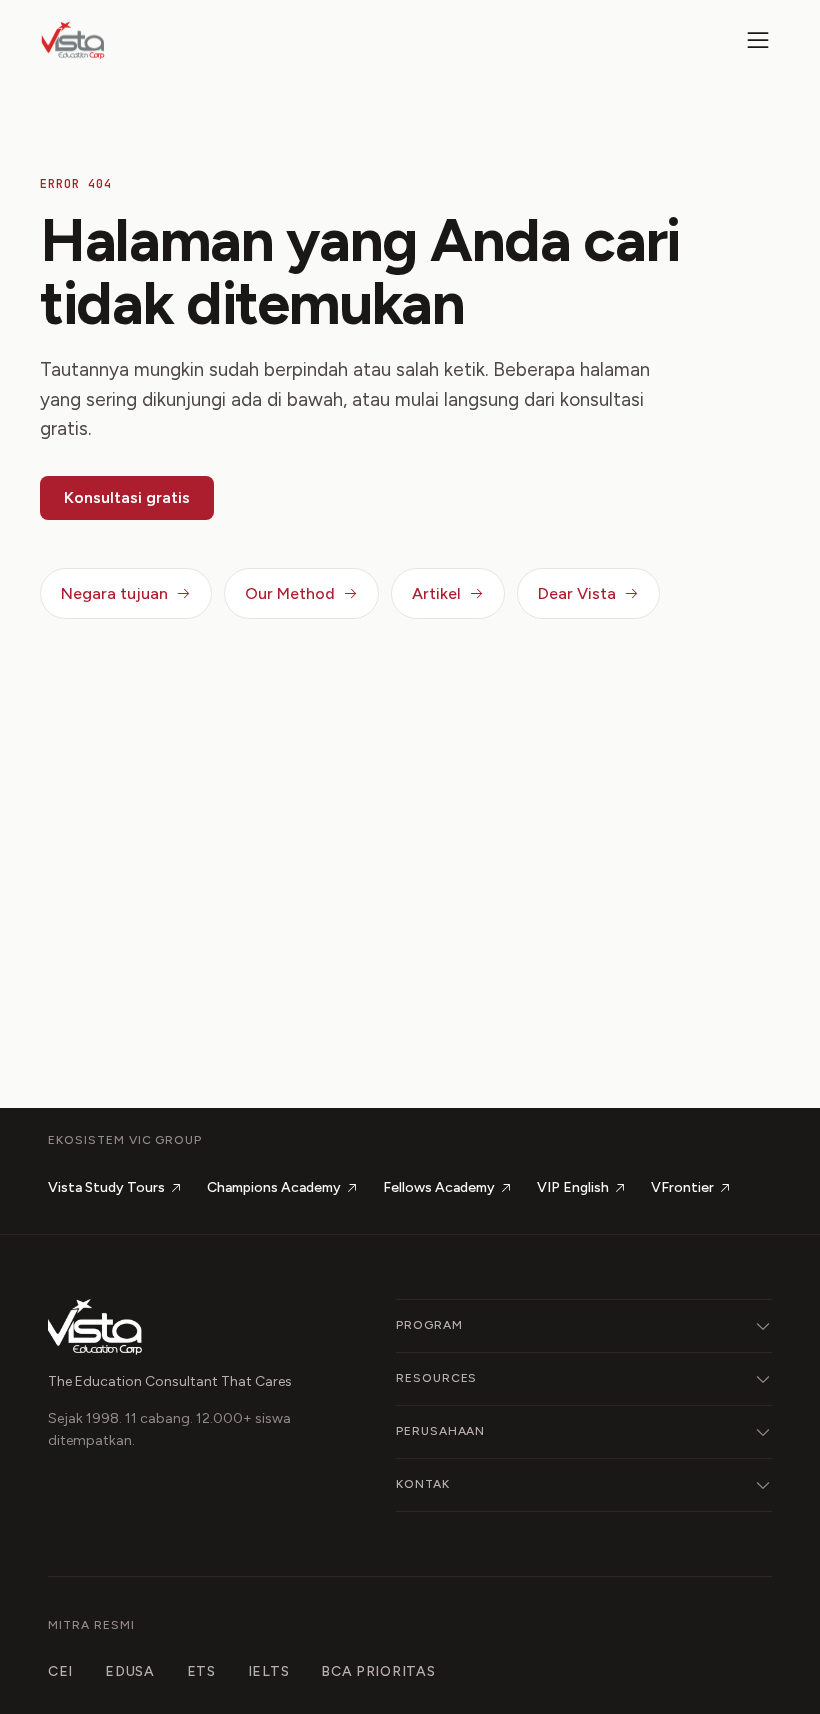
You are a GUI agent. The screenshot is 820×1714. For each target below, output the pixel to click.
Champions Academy (274, 1187)
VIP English (573, 1187)
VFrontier (682, 1187)
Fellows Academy (439, 1187)
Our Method (290, 593)
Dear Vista (577, 593)
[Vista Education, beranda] (73, 40)
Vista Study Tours (106, 1187)
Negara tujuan (114, 593)
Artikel (436, 593)
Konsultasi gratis (127, 497)
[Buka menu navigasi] (758, 40)
